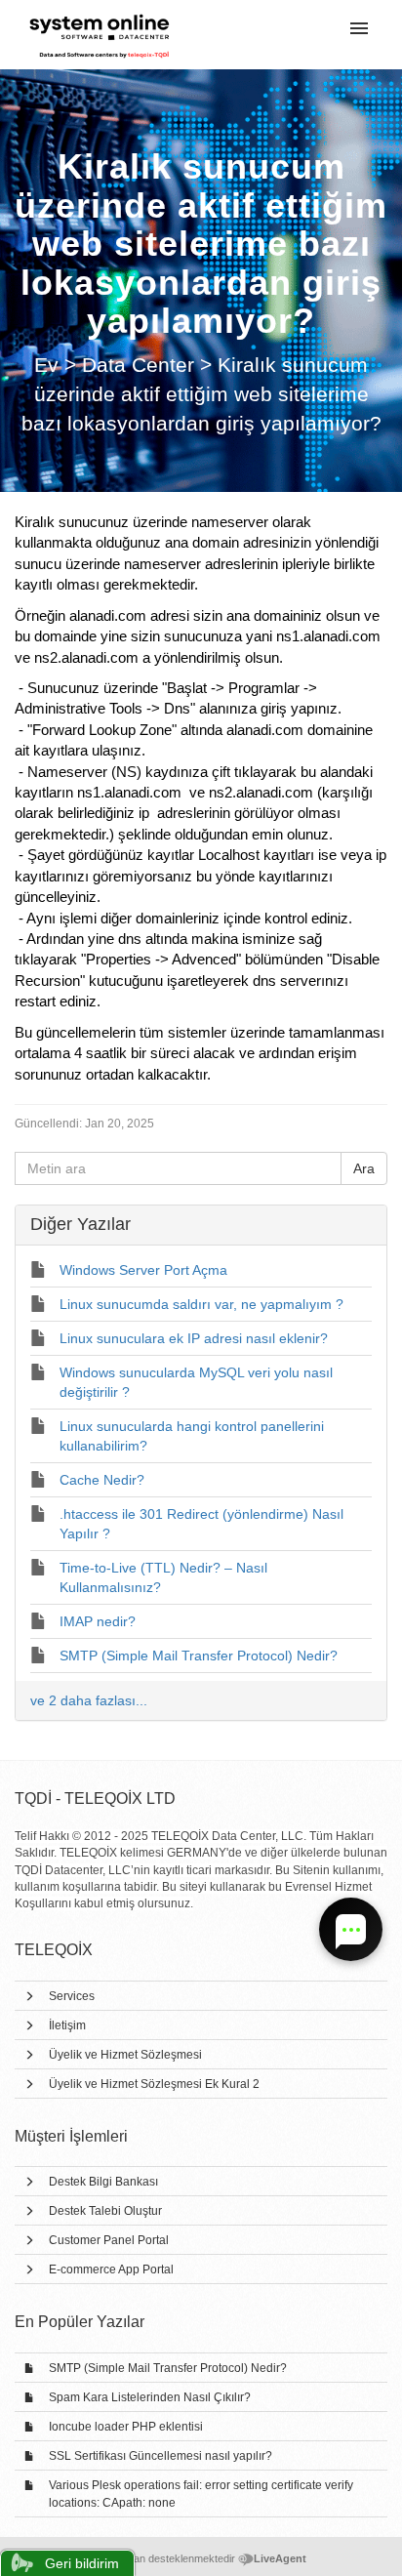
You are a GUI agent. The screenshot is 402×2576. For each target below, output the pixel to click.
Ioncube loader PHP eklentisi (126, 2427)
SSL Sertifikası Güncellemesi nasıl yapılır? (161, 2456)
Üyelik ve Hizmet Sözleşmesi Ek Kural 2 (154, 2084)
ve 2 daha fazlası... (89, 1700)
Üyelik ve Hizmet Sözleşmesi (125, 2055)
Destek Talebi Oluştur (105, 2211)
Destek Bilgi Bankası (103, 2182)
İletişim (67, 2025)
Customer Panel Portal (109, 2240)
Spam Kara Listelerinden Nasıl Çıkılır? (150, 2397)
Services (72, 1996)
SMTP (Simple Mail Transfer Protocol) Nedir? (168, 2368)
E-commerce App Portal (111, 2269)
